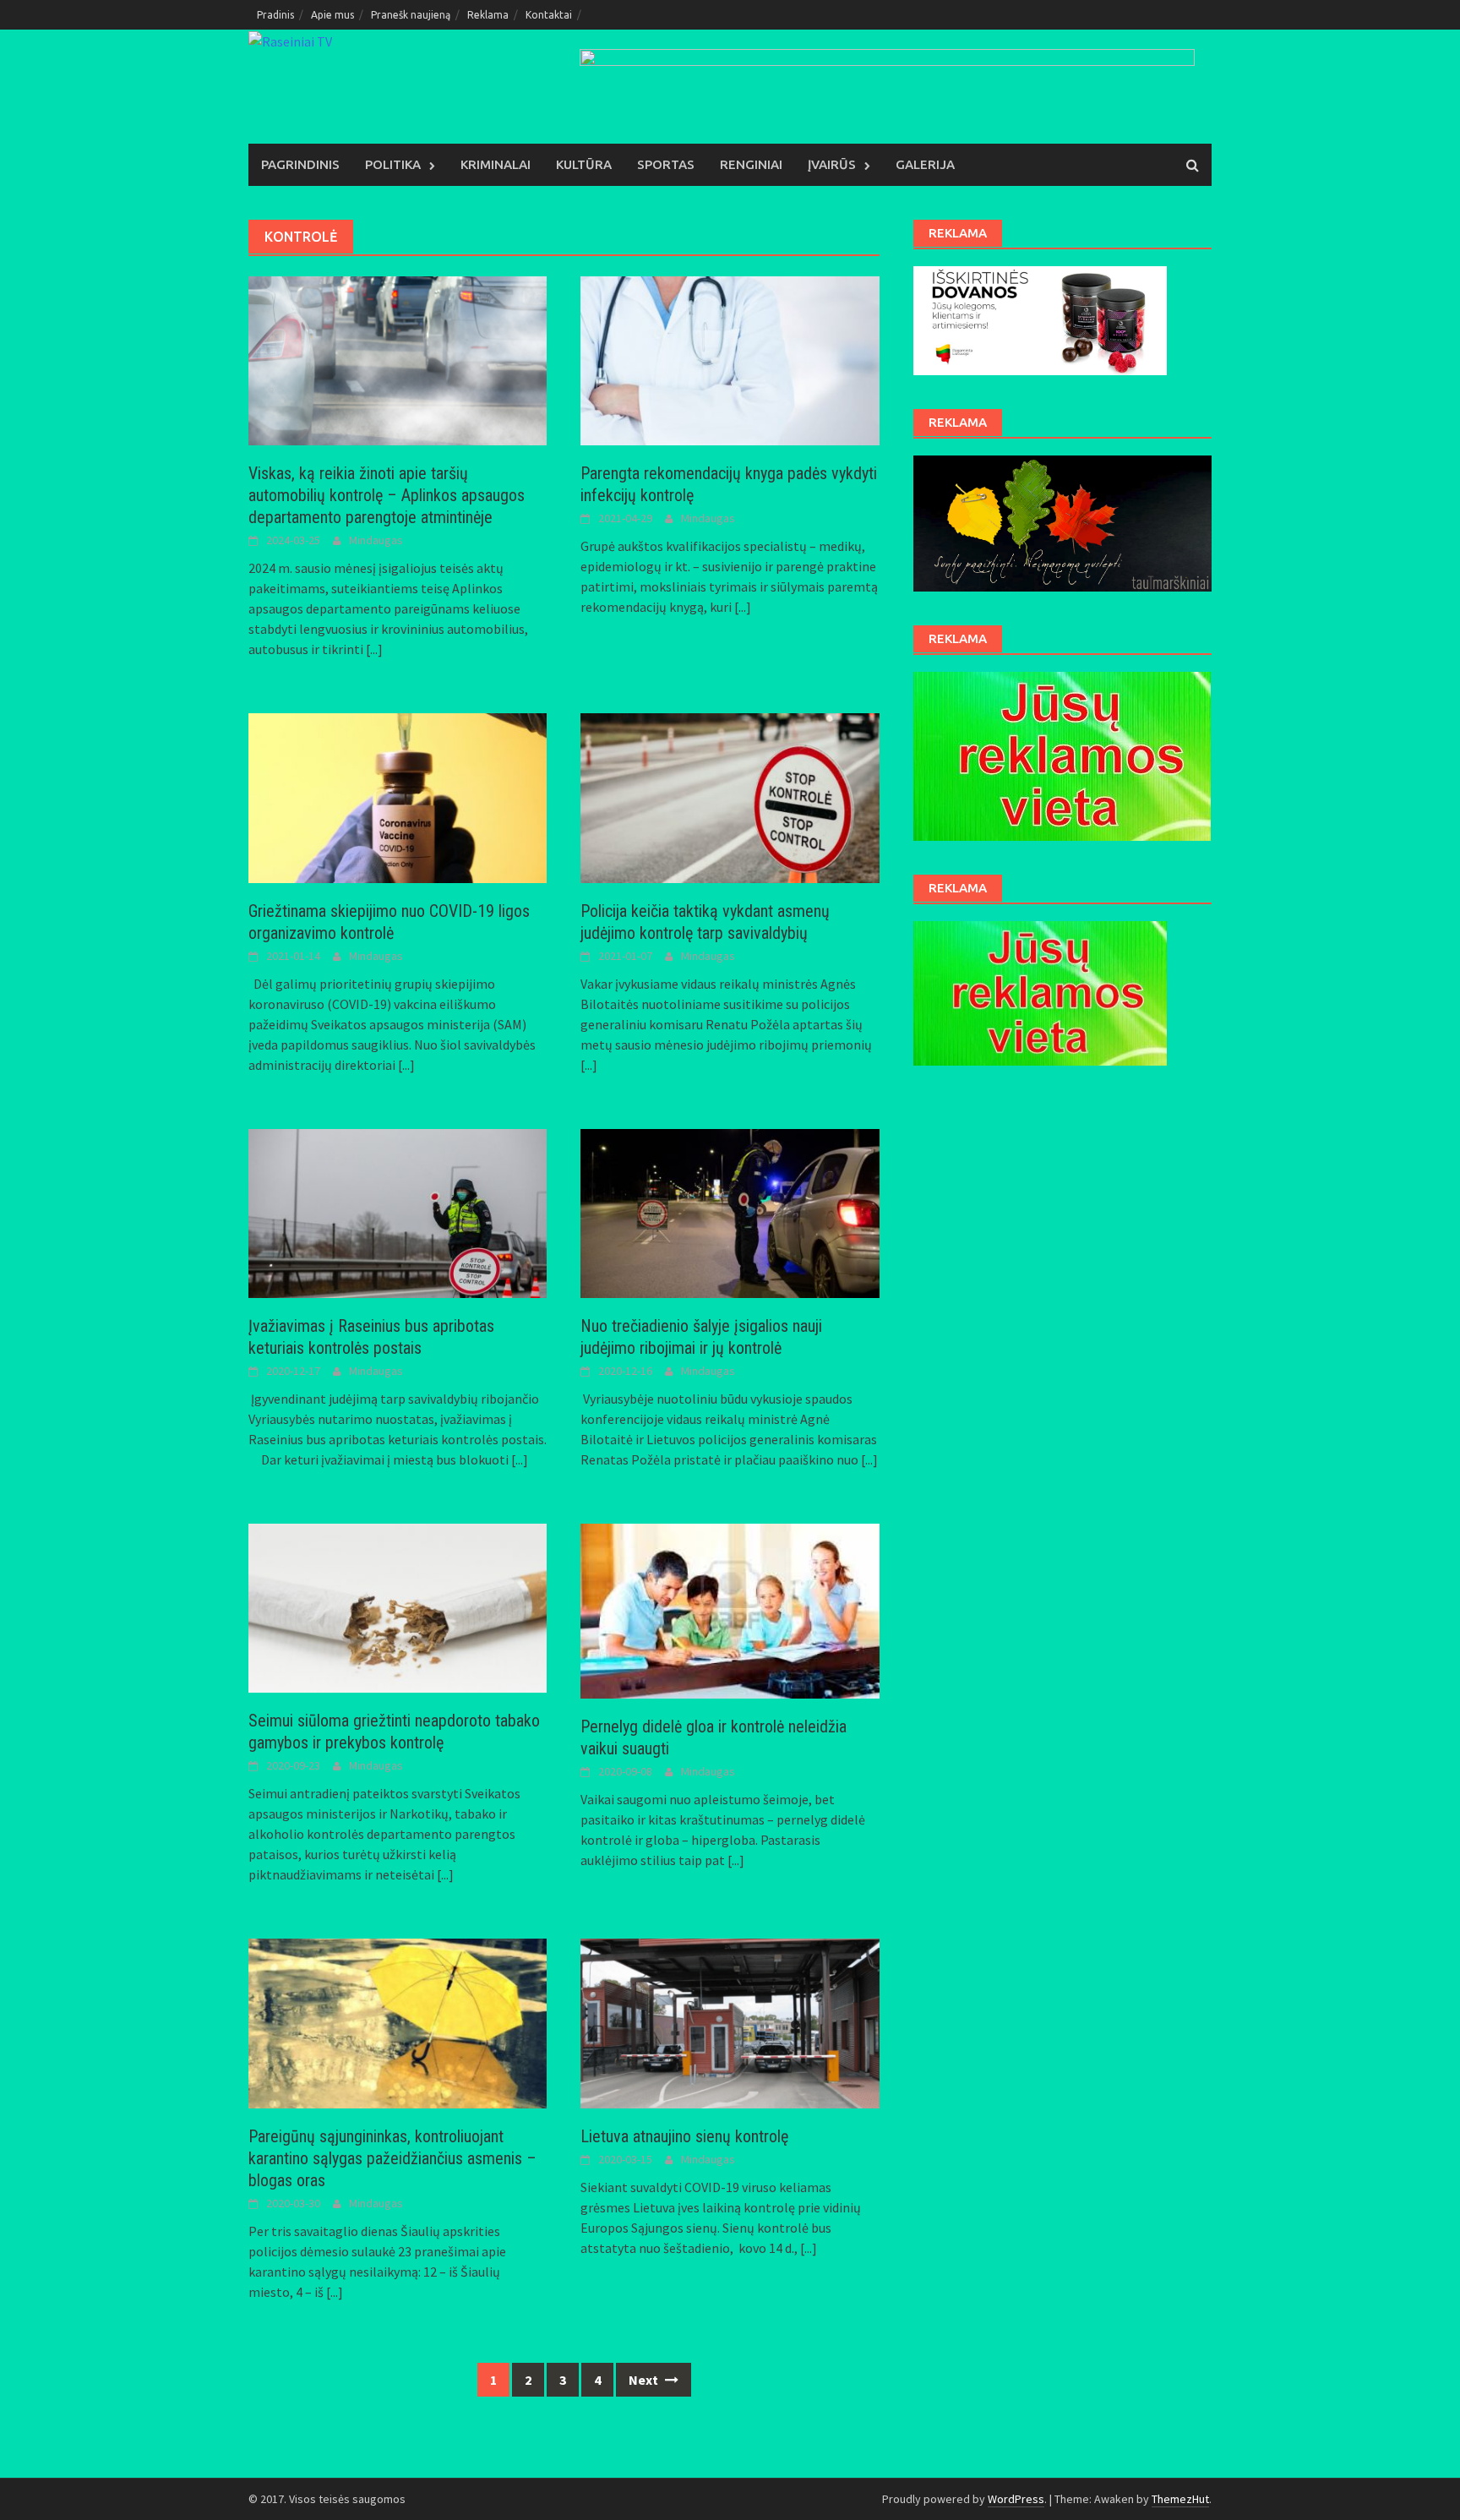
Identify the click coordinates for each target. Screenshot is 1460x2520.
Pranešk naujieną (411, 15)
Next (645, 2380)
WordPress (1016, 2499)
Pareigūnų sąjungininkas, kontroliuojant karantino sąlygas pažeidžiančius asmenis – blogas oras (392, 2158)
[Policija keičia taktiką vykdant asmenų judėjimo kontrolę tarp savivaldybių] (730, 796)
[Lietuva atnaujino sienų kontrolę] (730, 2021)
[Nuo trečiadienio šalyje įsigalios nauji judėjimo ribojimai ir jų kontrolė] (730, 1212)
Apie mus (332, 15)
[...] (374, 649)
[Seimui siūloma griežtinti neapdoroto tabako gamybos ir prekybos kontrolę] (398, 1606)
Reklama (488, 15)
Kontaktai (549, 15)
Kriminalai (496, 164)
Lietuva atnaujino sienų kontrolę (684, 2136)
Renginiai (751, 164)
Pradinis (275, 15)
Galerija (925, 164)
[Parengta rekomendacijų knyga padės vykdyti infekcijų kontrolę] (730, 359)
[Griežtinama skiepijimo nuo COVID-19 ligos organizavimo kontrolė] (398, 796)
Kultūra (584, 164)
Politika (393, 164)
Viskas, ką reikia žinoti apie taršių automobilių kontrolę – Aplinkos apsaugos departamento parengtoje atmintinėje (387, 495)
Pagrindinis (300, 164)
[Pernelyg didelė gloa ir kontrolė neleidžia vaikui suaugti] (730, 1610)
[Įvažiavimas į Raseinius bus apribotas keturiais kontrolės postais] (398, 1212)
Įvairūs (832, 164)
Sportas (666, 164)
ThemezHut (1180, 2499)
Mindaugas (376, 540)
